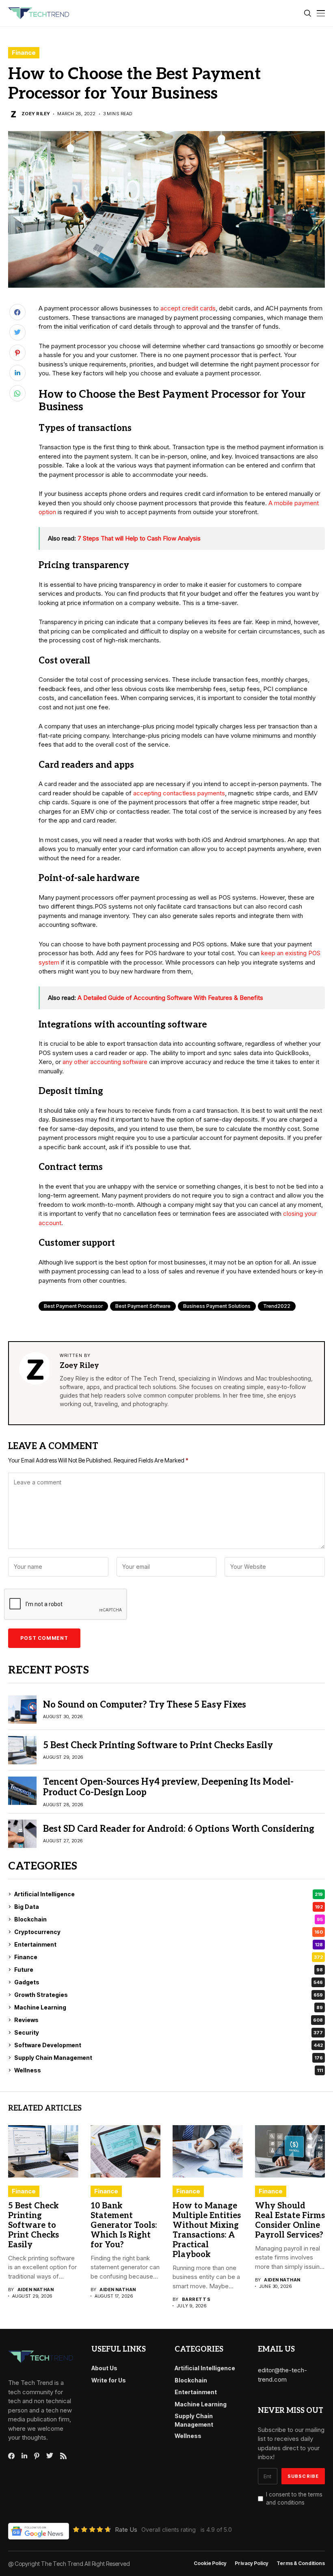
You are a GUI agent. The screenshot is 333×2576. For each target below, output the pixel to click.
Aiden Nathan (36, 2290)
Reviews (169, 2020)
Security (169, 2032)
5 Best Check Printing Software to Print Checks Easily (158, 1745)
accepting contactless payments (179, 793)
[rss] (63, 2456)
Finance (24, 53)
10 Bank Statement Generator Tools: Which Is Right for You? (124, 2225)
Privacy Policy (252, 2563)
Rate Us (126, 2530)
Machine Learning (169, 2007)
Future (169, 1970)
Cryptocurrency (169, 1932)
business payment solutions (217, 1306)
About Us (104, 2368)
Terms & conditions (301, 2563)
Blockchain (169, 1919)
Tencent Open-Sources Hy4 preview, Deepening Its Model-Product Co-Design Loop (168, 1787)
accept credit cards (188, 308)
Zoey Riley (36, 114)
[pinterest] (37, 2456)
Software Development (169, 2045)
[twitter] (50, 2456)
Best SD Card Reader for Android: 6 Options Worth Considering (179, 1829)
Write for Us (109, 2380)
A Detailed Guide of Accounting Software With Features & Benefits (170, 998)
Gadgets (169, 1982)
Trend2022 (277, 1306)
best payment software (143, 1306)
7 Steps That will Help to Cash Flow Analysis (139, 538)
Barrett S (196, 2299)
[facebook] (11, 2456)
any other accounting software (105, 1062)
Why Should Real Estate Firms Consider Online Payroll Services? (290, 2221)
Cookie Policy (210, 2563)
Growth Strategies (169, 1995)
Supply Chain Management (169, 2058)
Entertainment (169, 1944)
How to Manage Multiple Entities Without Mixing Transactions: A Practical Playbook (207, 2230)
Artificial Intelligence (169, 1894)
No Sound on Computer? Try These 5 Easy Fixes (145, 1705)
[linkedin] (24, 2456)
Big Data (169, 1907)
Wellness (169, 2070)
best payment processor (73, 1306)
